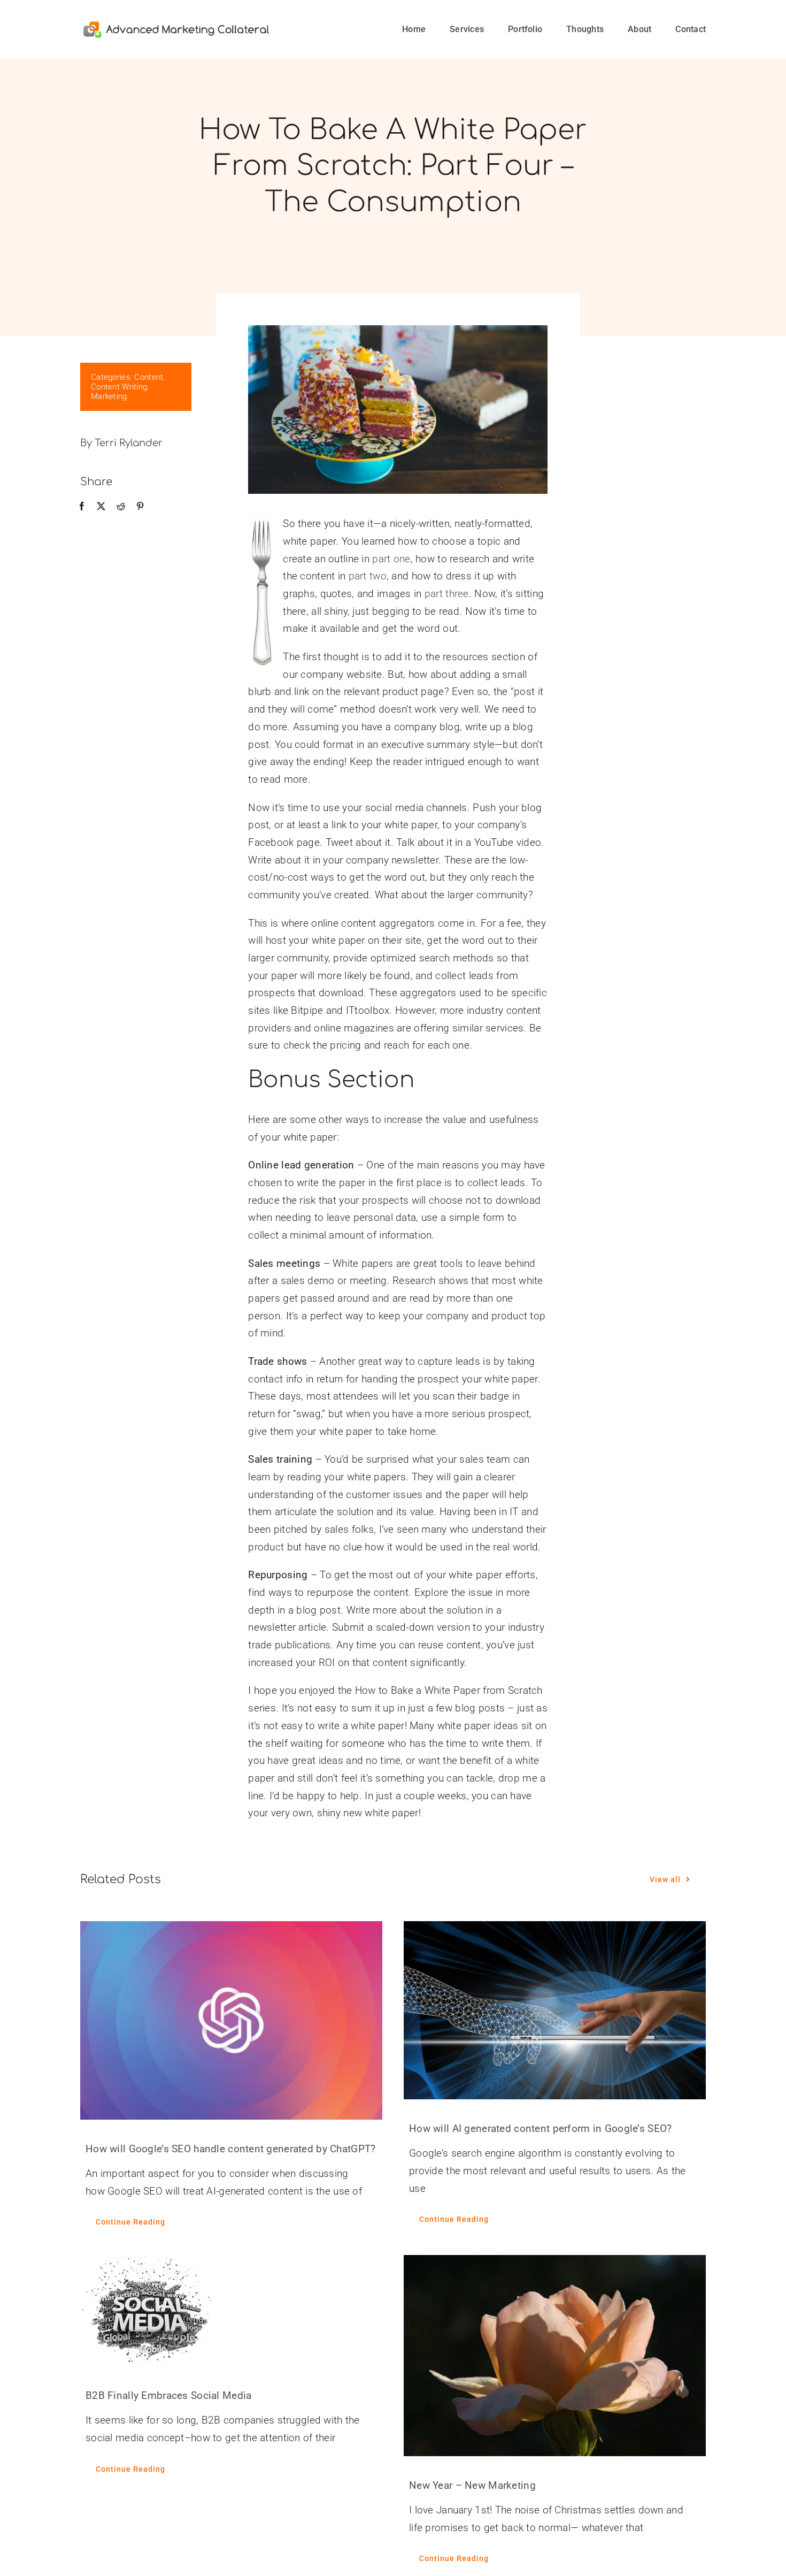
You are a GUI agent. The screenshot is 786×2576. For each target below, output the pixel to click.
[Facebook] (82, 507)
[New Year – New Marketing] (555, 2356)
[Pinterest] (140, 507)
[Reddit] (121, 507)
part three (447, 594)
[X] (101, 507)
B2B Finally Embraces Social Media (168, 2395)
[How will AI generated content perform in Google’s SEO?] (555, 2010)
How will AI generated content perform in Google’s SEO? (540, 2128)
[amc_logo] (176, 25)
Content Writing (119, 387)
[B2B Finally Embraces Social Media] (231, 2311)
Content (149, 377)
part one (391, 559)
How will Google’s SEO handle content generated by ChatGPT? (231, 2149)
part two (368, 576)
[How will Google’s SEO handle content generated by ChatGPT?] (231, 2020)
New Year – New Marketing (472, 2485)
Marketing (109, 396)
